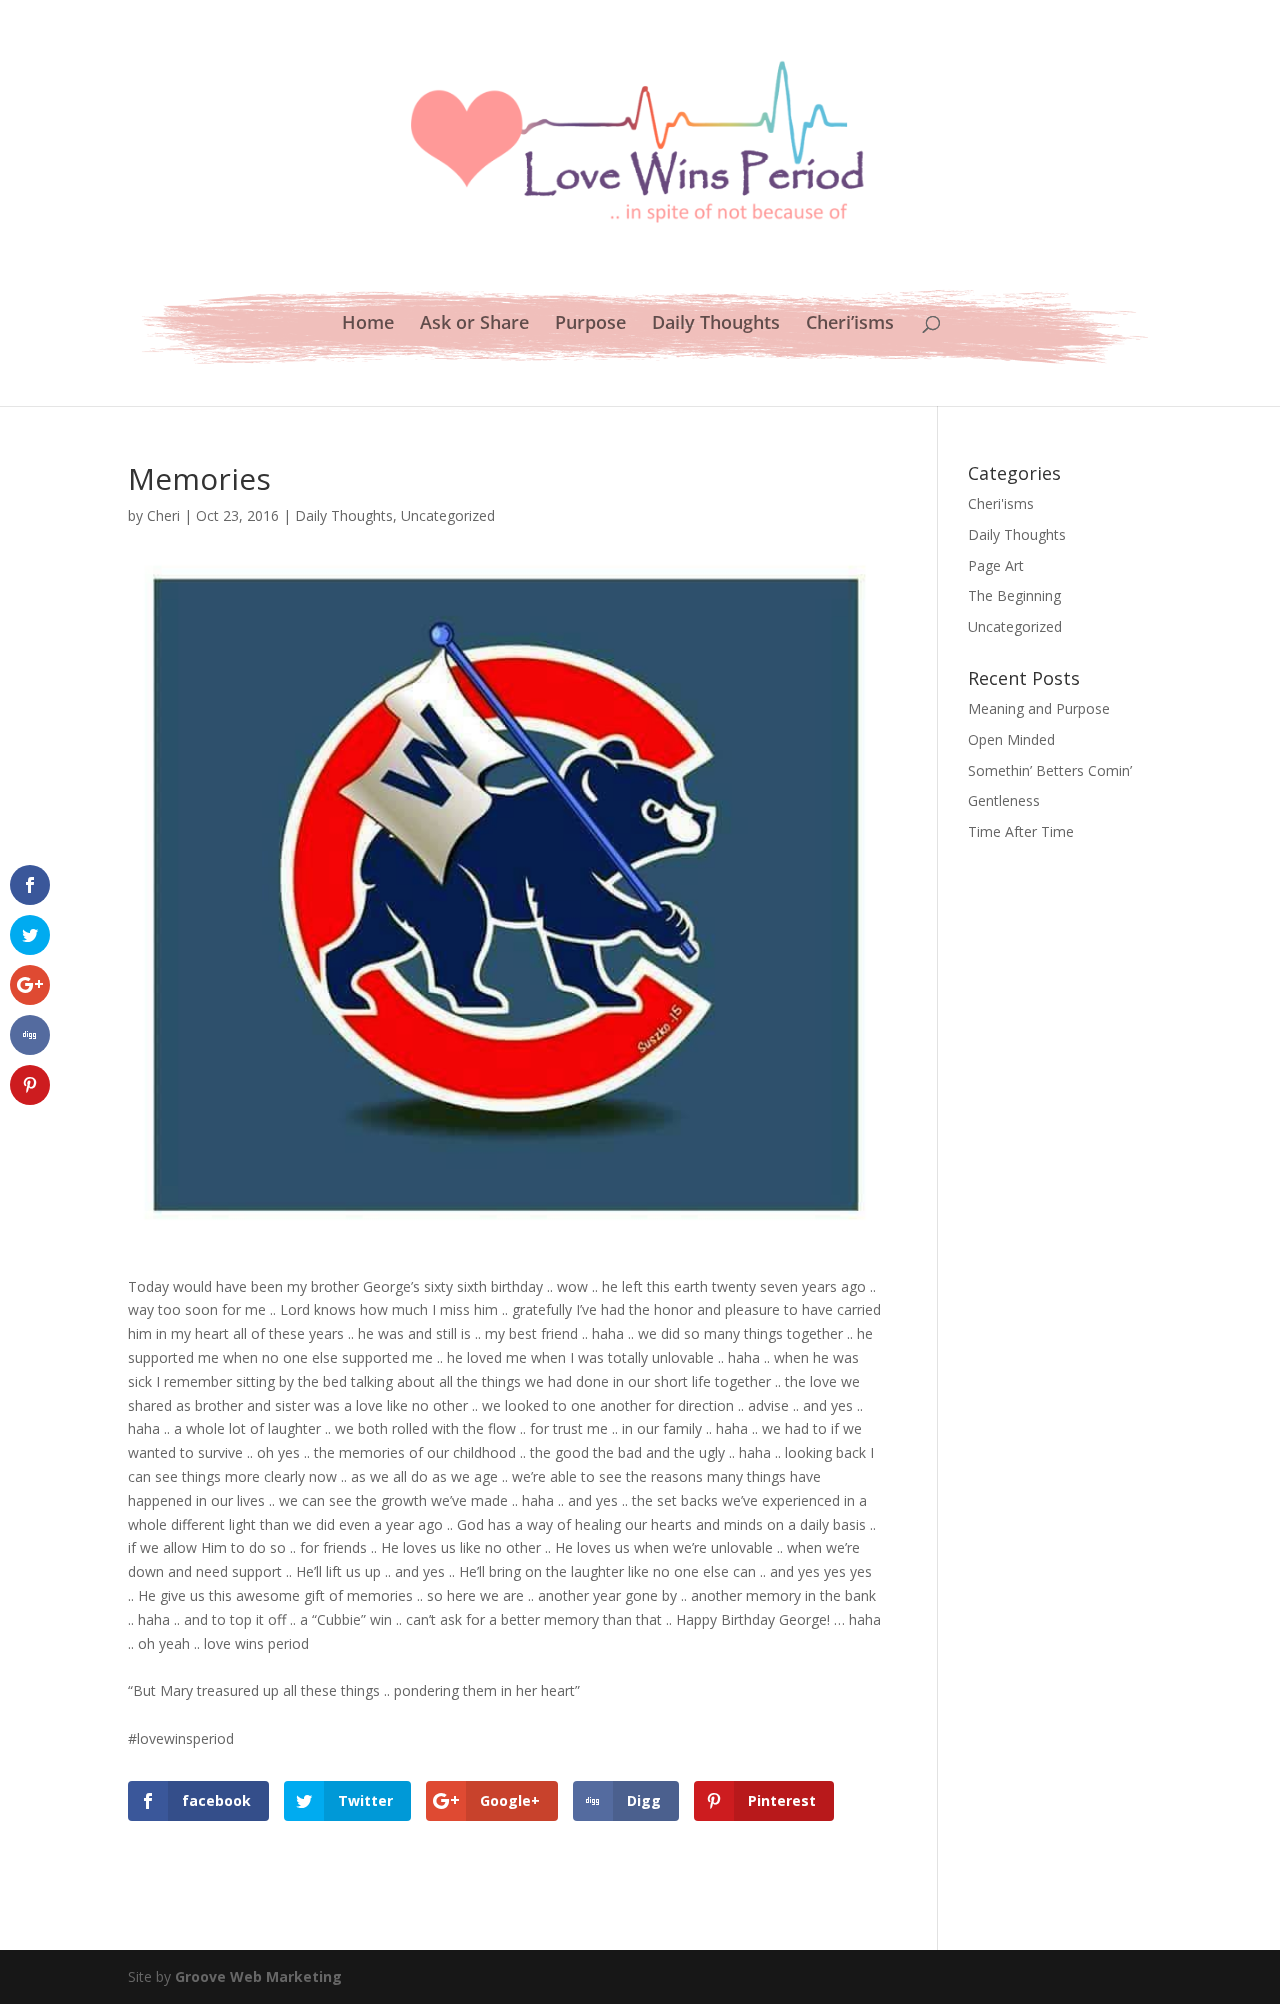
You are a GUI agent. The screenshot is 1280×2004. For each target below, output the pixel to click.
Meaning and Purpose (1039, 708)
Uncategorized (448, 515)
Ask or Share (474, 324)
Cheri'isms (1001, 503)
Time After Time (1021, 831)
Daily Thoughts (716, 324)
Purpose (590, 324)
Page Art (996, 565)
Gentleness (1004, 800)
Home (368, 324)
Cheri (163, 515)
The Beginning (1014, 595)
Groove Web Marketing (258, 1976)
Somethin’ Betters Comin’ (1050, 770)
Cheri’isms (850, 324)
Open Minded (1011, 739)
